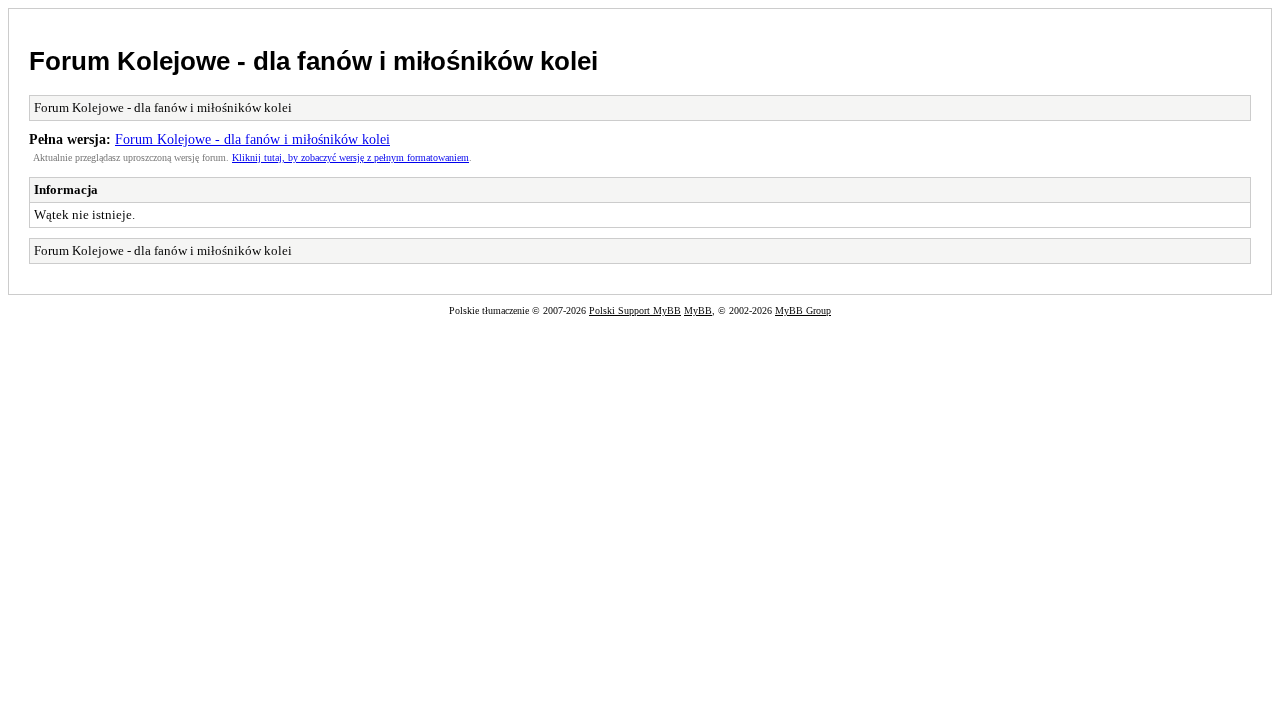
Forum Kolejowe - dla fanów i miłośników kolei (313, 61)
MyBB (698, 310)
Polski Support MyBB (635, 310)
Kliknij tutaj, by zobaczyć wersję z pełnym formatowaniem (350, 157)
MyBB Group (803, 310)
